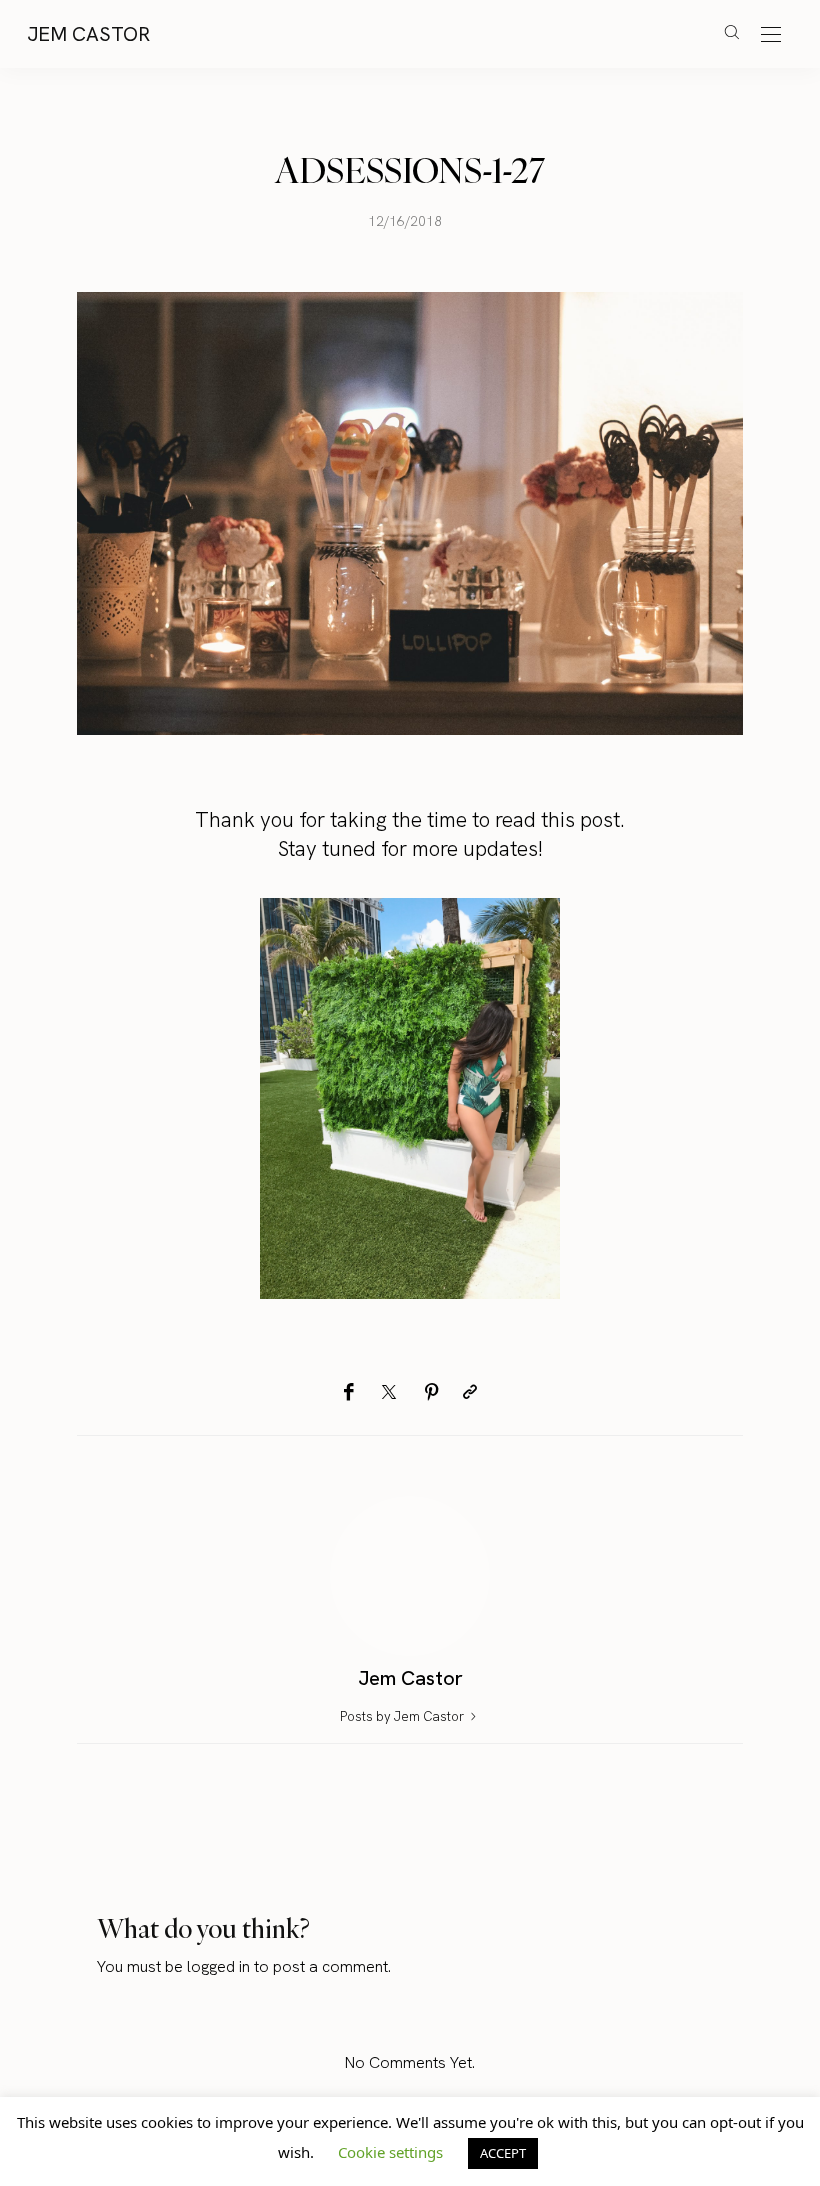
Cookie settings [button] (390, 2152)
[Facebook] (348, 1392)
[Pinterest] (432, 1392)
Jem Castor (88, 34)
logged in (218, 1966)
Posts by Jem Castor (403, 1716)
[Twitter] (389, 1393)
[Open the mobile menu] (771, 35)
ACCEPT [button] (503, 2153)
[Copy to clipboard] (470, 1392)
